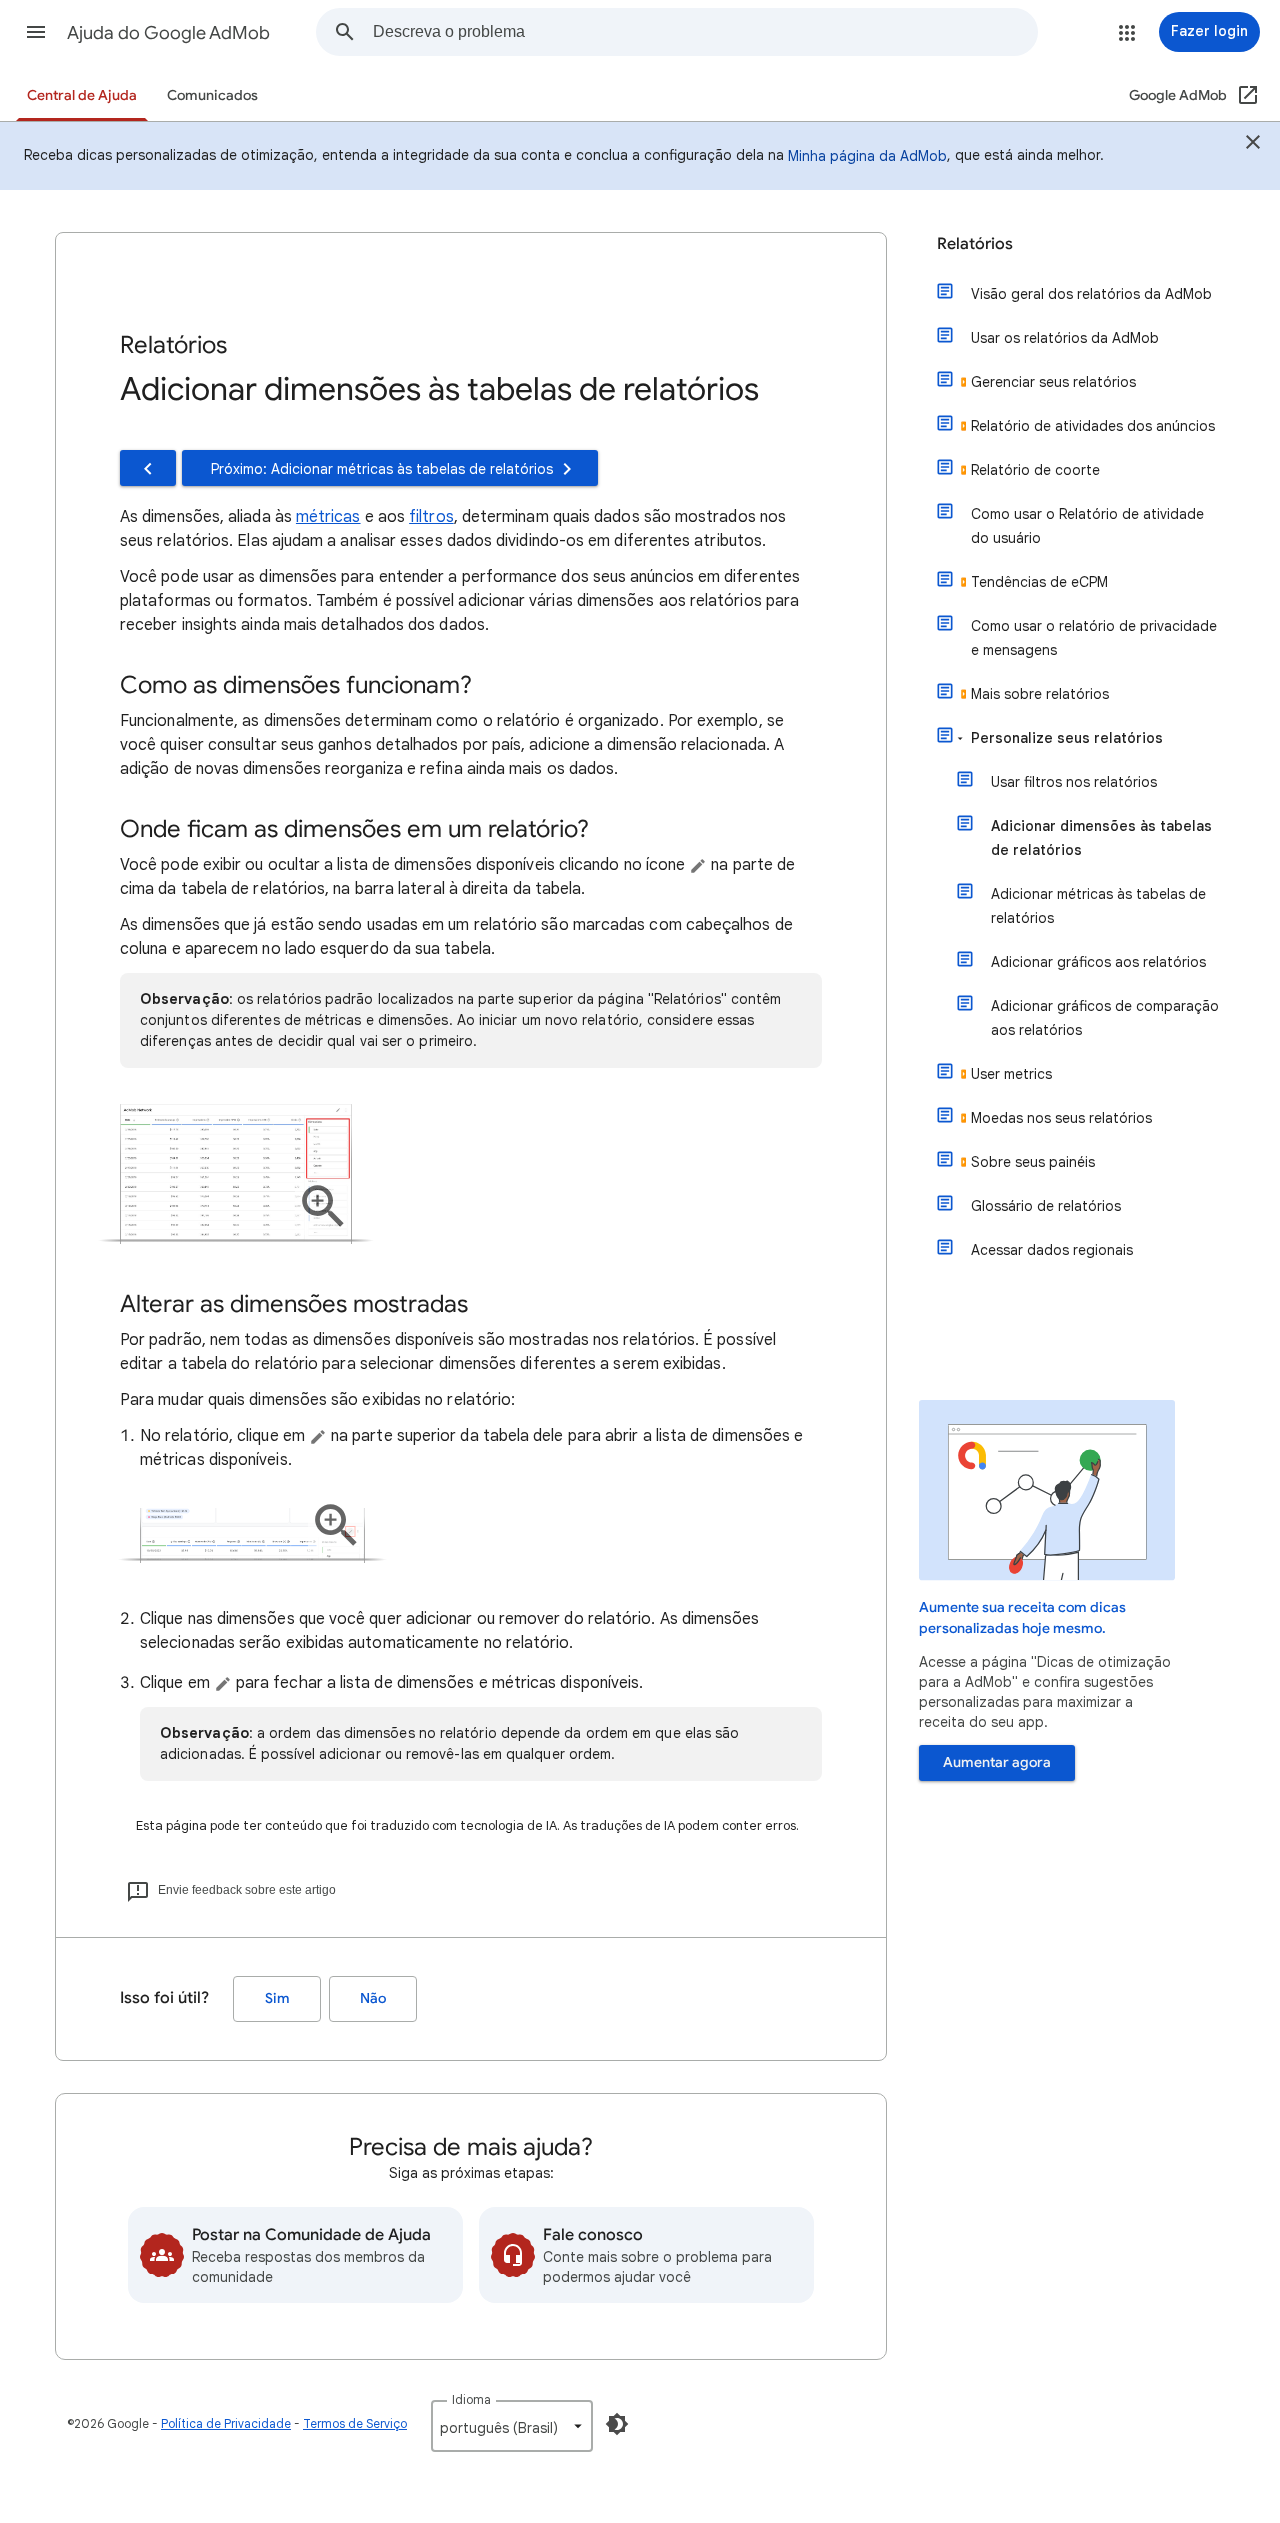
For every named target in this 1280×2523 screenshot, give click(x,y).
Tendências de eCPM (1039, 582)
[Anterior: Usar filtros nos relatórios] (148, 468)
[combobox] (705, 32)
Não (373, 1998)
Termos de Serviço (355, 2423)
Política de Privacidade (226, 2423)
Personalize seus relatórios (1067, 738)
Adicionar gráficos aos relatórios (1098, 962)
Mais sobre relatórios (1040, 694)
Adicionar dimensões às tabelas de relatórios (1101, 838)
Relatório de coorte (1035, 470)
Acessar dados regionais (1052, 1250)
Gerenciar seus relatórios (1053, 382)
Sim (277, 1998)
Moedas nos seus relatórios (1061, 1118)
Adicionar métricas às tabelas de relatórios (1098, 906)
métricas (328, 517)
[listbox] (512, 2426)
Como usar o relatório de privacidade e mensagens (1094, 638)
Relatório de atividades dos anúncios (1093, 426)
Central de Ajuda (82, 95)
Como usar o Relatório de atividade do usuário (1087, 526)
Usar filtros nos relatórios (1074, 782)
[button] (36, 32)
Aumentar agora (997, 1762)
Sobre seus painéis (1033, 1162)
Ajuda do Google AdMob (168, 33)
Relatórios (975, 244)
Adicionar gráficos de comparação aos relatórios (1105, 1018)
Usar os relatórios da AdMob (1065, 338)
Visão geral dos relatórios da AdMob (1091, 294)
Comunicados (212, 95)
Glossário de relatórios (1046, 1206)
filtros (431, 517)
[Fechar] (1253, 145)
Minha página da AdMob (867, 156)
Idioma (471, 2399)
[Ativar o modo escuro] (617, 2424)
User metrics (1011, 1074)
